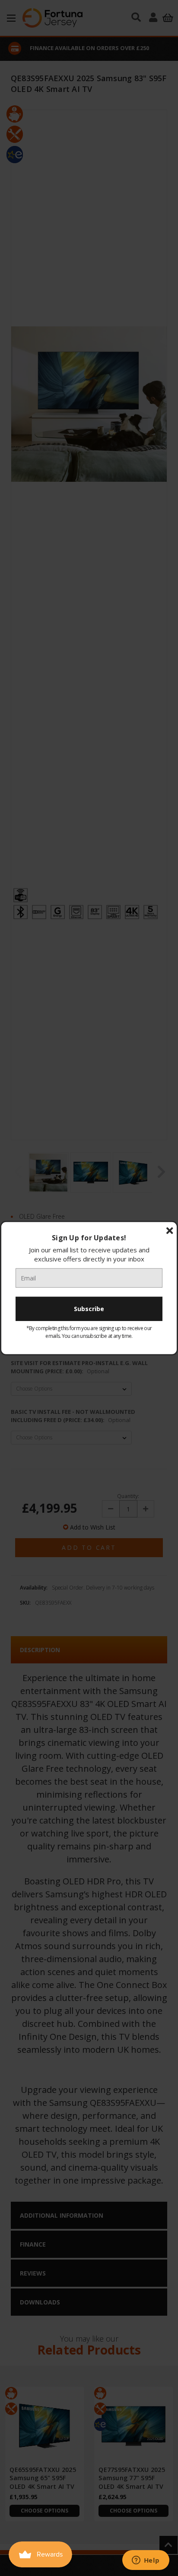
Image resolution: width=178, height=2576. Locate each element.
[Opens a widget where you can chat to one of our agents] (146, 2561)
